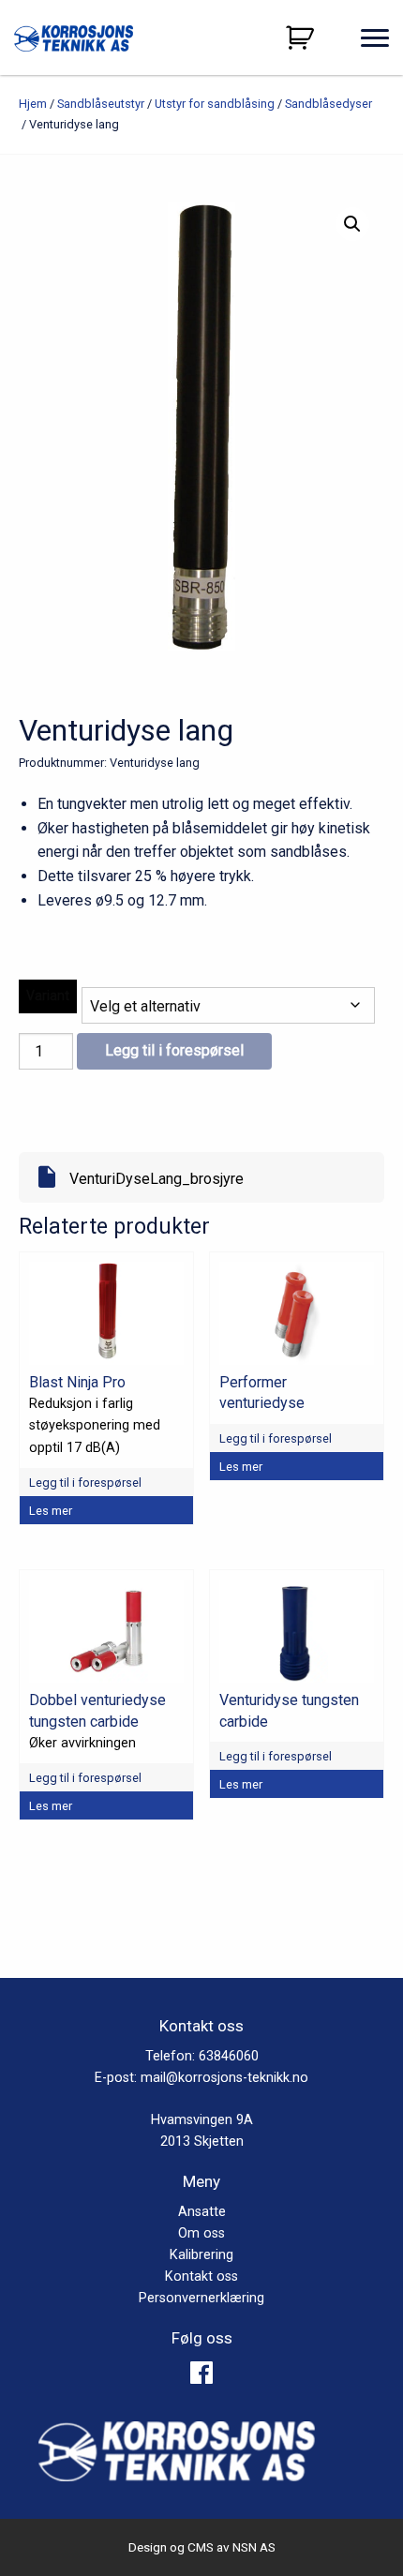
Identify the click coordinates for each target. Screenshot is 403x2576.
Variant (48, 996)
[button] (352, 224)
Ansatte (202, 2212)
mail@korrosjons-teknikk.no (224, 2078)
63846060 (229, 2056)
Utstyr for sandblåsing (215, 104)
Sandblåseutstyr (101, 104)
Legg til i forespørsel (174, 1050)
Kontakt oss (201, 2276)
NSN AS (254, 2547)
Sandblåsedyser (328, 104)
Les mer (51, 1511)
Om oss (201, 2233)
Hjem (33, 104)
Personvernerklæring (201, 2298)
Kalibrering (201, 2255)
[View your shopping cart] (302, 37)
